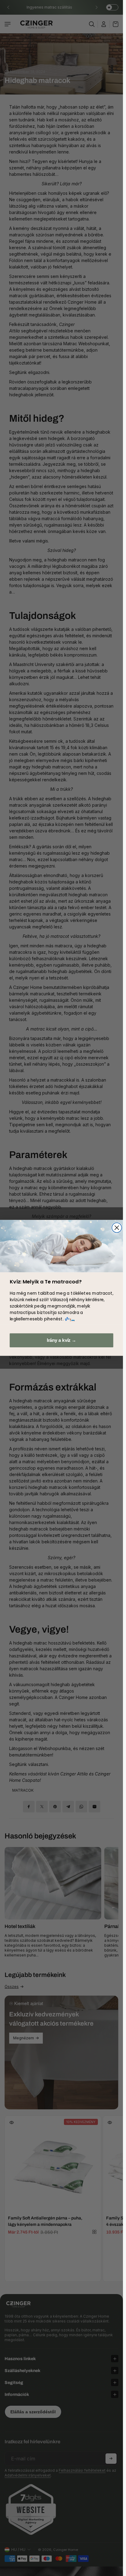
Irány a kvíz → (61, 1340)
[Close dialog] (117, 1228)
